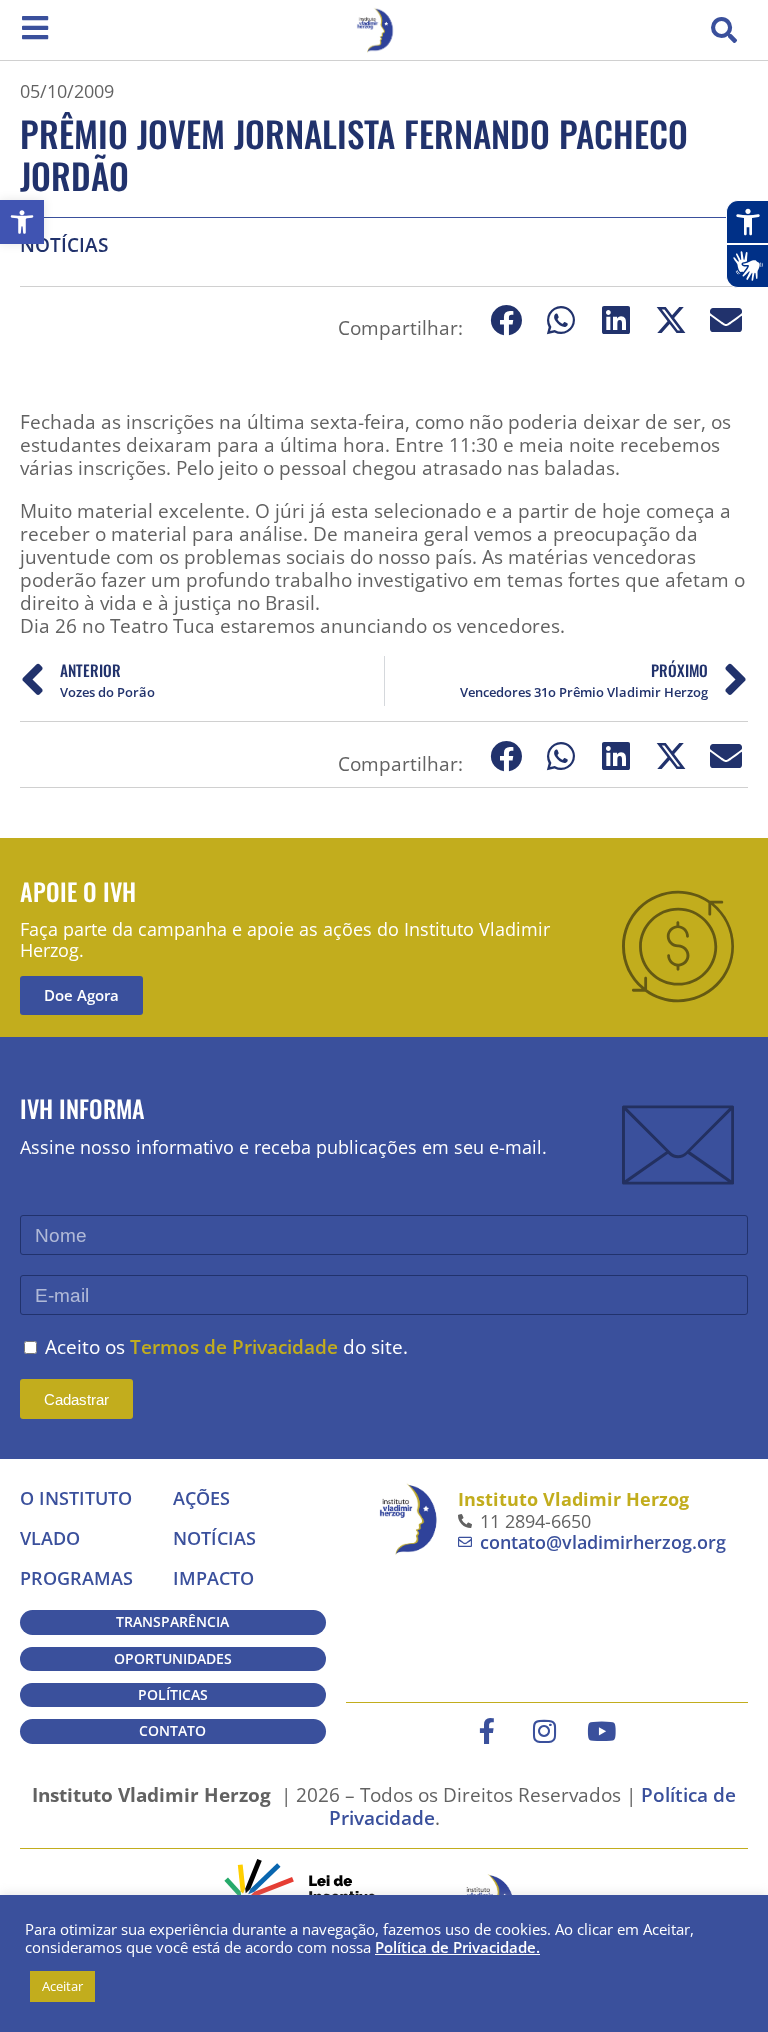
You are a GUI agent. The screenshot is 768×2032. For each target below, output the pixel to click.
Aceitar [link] (62, 1986)
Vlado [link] (50, 1538)
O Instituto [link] (76, 1498)
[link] (22, 222)
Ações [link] (201, 1498)
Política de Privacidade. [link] (457, 1947)
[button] (724, 30)
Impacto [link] (213, 1578)
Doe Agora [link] (81, 995)
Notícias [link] (64, 244)
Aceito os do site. (226, 1346)
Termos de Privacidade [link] (234, 1346)
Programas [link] (76, 1578)
